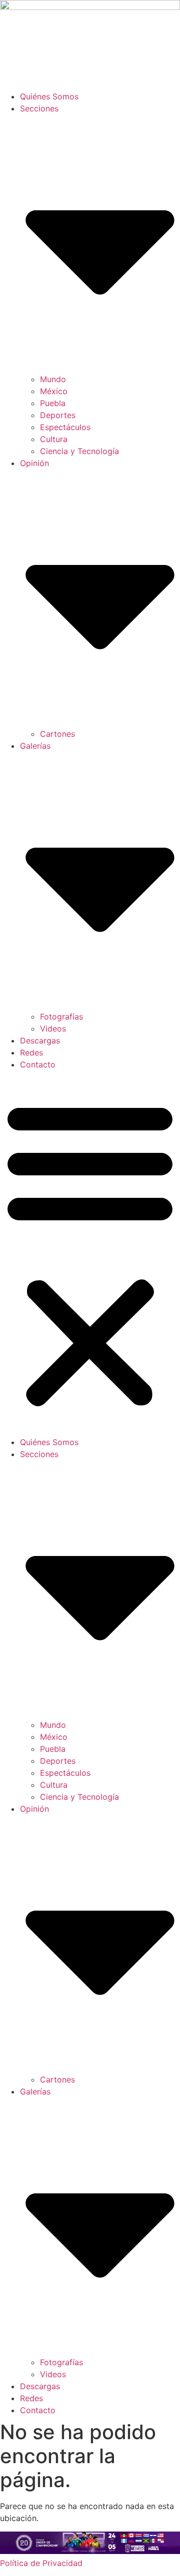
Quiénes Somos (49, 96)
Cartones (57, 734)
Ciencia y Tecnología (79, 451)
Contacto (38, 1064)
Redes (31, 1052)
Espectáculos (65, 427)
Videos (53, 1029)
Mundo (53, 379)
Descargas (40, 1040)
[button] (90, 1253)
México (54, 391)
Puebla (53, 403)
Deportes (58, 415)
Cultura (54, 439)
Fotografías (61, 1017)
